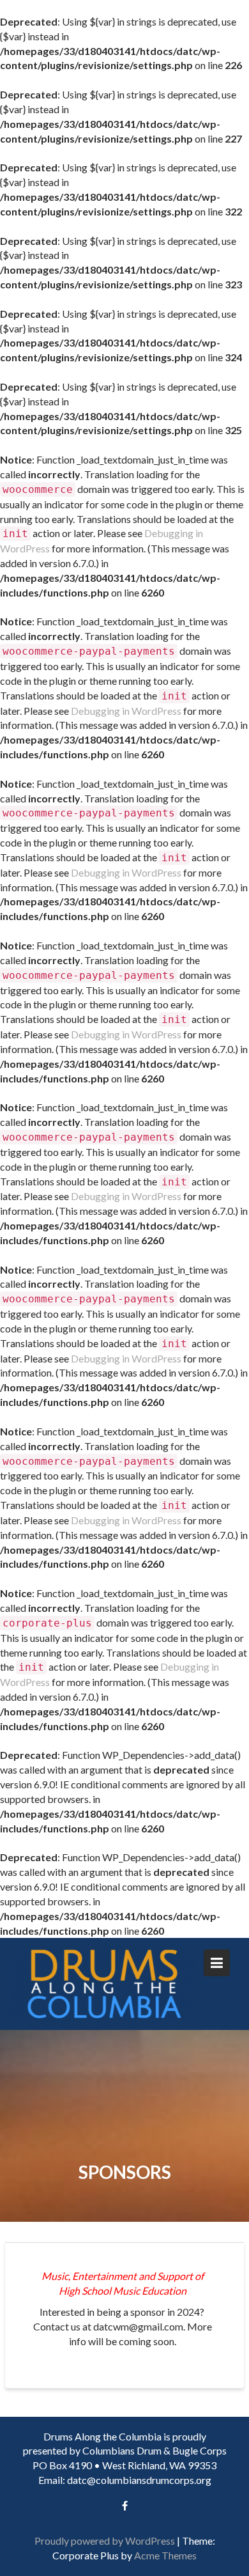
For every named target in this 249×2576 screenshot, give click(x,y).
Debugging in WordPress (126, 711)
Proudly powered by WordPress (105, 2541)
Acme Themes (165, 2555)
